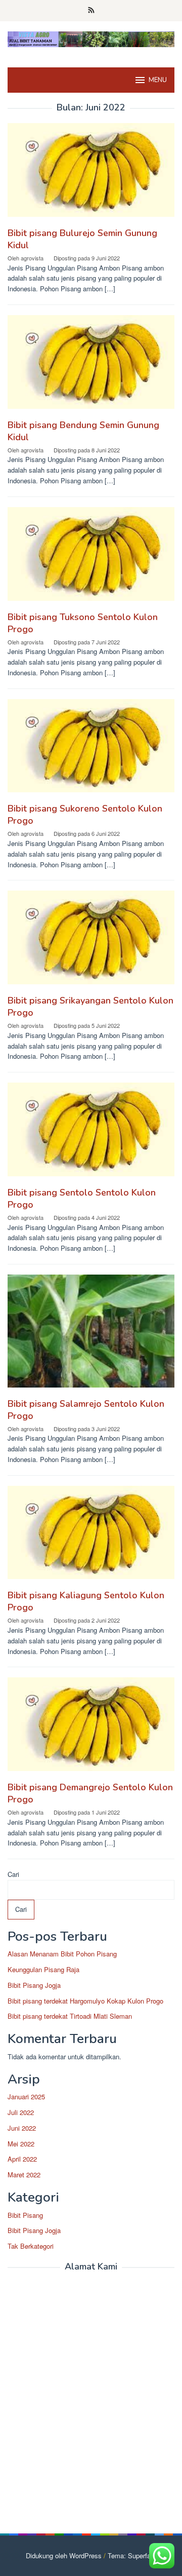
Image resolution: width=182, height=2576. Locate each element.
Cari (13, 1874)
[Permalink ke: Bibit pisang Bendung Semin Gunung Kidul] (91, 366)
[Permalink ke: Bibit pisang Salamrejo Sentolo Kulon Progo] (91, 1335)
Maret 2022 (24, 2175)
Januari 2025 (26, 2097)
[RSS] (91, 11)
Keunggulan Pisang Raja (43, 1969)
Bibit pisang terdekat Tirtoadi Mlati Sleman (70, 2016)
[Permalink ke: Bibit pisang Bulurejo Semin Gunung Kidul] (91, 174)
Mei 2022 (21, 2144)
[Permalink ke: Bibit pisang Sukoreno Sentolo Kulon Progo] (91, 749)
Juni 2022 (22, 2128)
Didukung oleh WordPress (64, 2555)
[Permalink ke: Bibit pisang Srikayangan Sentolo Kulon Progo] (91, 941)
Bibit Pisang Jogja (34, 1985)
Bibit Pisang (25, 2215)
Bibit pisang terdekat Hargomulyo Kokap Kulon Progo (85, 2001)
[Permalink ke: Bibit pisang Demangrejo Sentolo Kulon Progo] (91, 1728)
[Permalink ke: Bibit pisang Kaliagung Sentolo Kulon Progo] (91, 1536)
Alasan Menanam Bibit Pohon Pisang (62, 1954)
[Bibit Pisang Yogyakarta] (91, 38)
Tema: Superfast (132, 2555)
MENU (158, 80)
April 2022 (22, 2159)
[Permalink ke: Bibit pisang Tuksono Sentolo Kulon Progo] (91, 558)
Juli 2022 (21, 2112)
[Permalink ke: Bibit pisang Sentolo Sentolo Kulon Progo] (91, 1133)
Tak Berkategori (31, 2246)
